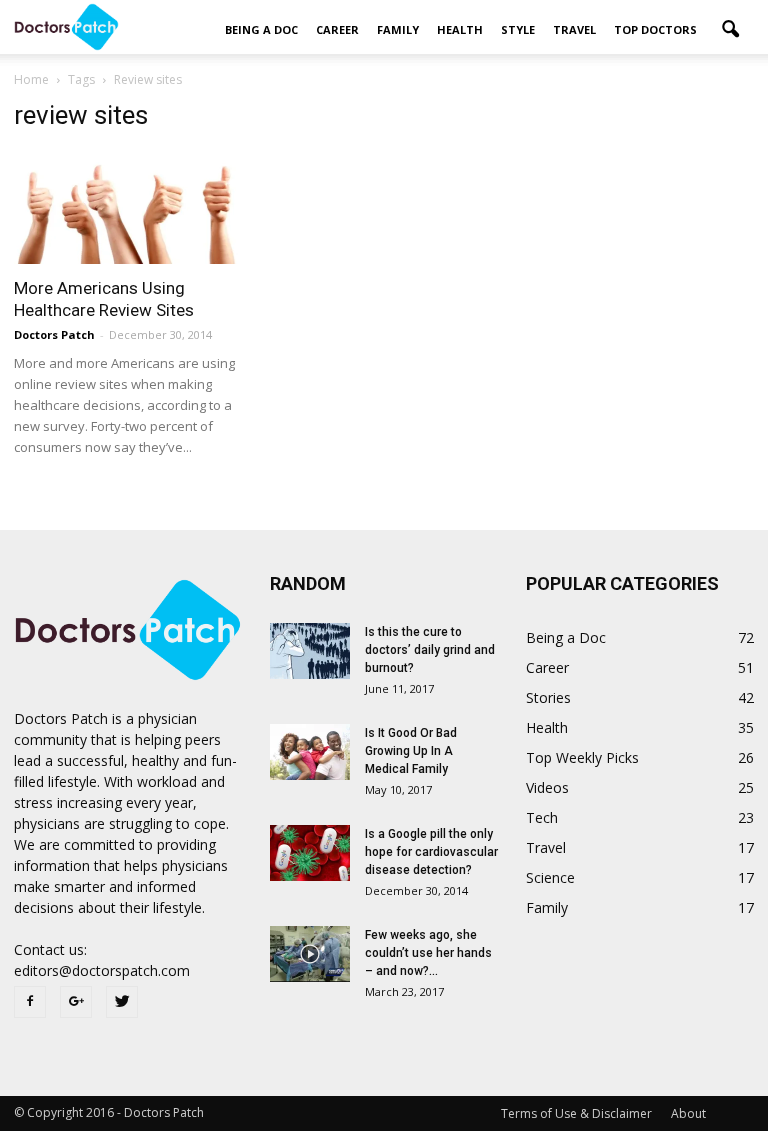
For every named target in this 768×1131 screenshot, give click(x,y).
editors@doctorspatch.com (102, 970)
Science (550, 877)
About (688, 1113)
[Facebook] (30, 1002)
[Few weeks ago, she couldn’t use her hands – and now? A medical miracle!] (310, 954)
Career (337, 29)
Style (518, 29)
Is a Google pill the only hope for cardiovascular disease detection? (431, 852)
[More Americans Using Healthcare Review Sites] (128, 207)
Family (398, 29)
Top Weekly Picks (582, 757)
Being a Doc (261, 29)
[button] (730, 30)
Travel (574, 29)
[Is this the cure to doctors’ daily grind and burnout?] (310, 651)
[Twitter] (122, 1002)
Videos (547, 787)
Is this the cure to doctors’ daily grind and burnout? (430, 650)
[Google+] (76, 1002)
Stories (548, 697)
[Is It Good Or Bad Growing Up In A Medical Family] (310, 752)
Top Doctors (655, 29)
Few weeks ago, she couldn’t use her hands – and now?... (428, 953)
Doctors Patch (54, 334)
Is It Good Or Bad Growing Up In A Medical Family (411, 751)
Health (460, 29)
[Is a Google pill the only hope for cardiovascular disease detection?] (310, 853)
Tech (542, 817)
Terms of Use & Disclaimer (576, 1113)
